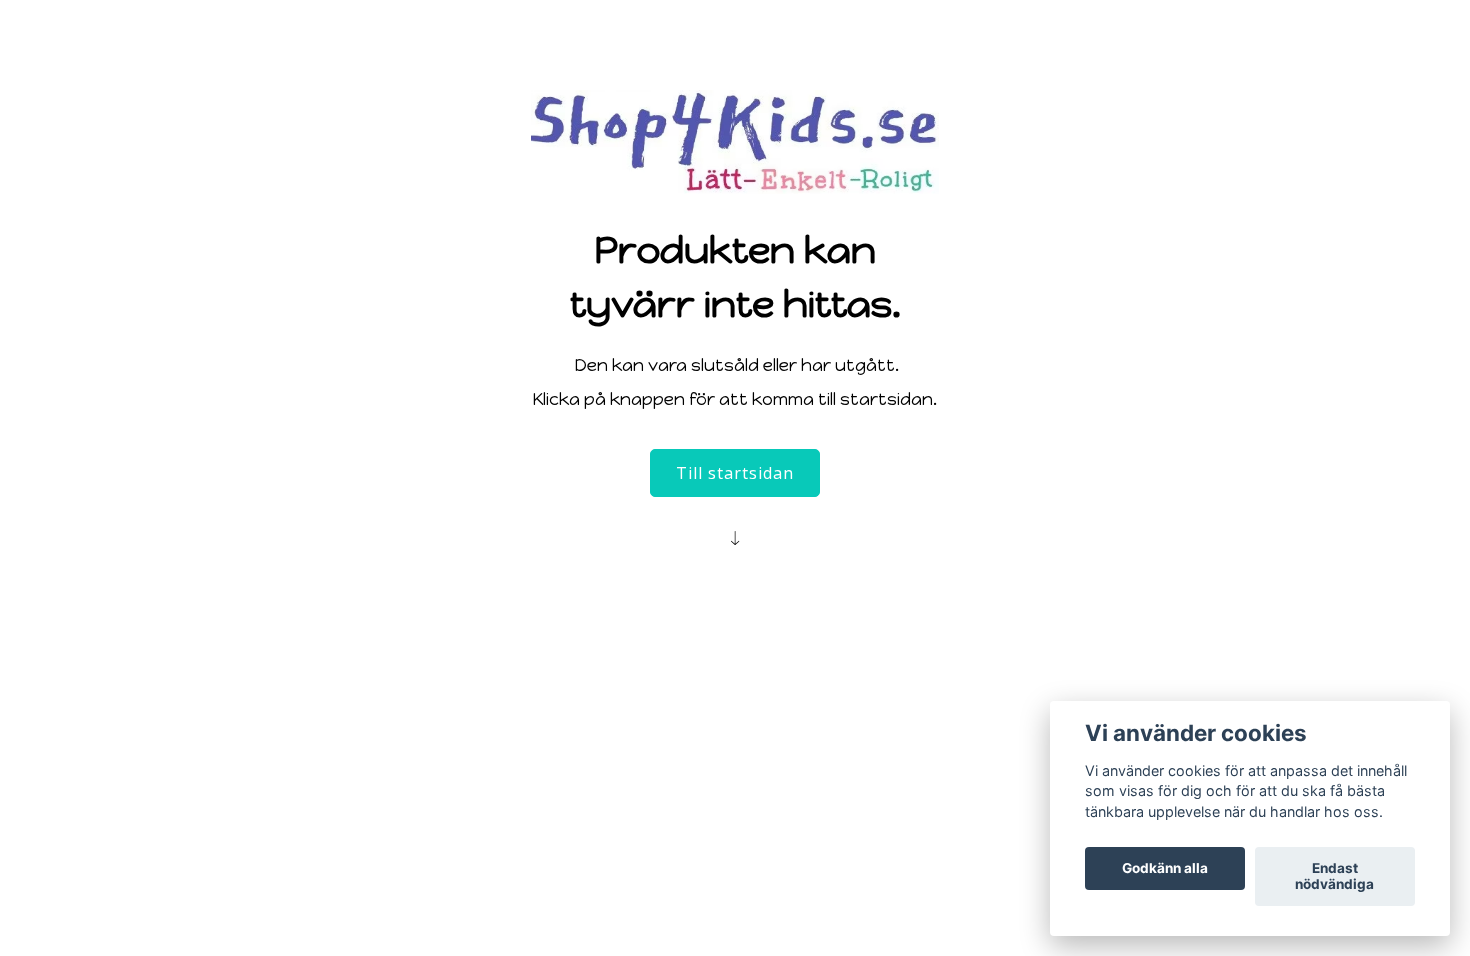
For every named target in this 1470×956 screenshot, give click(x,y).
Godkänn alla (1165, 869)
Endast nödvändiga (1334, 877)
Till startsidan (735, 473)
